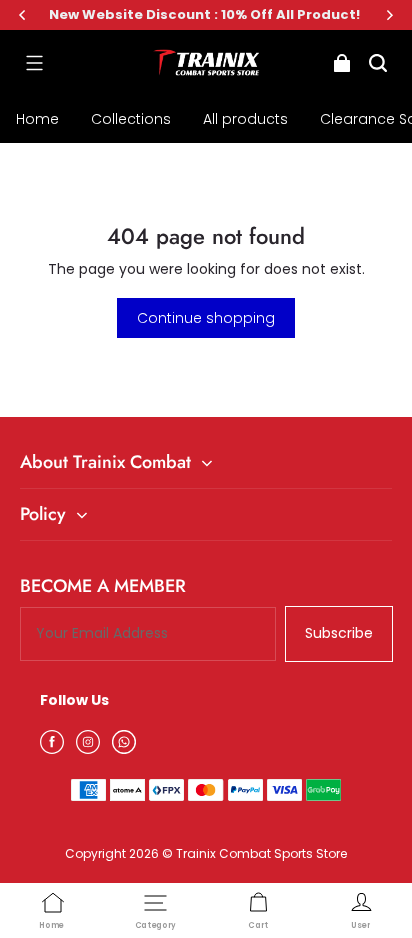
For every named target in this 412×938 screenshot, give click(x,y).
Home (37, 119)
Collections (131, 119)
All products (245, 119)
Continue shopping (206, 318)
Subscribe (339, 633)
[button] (34, 63)
